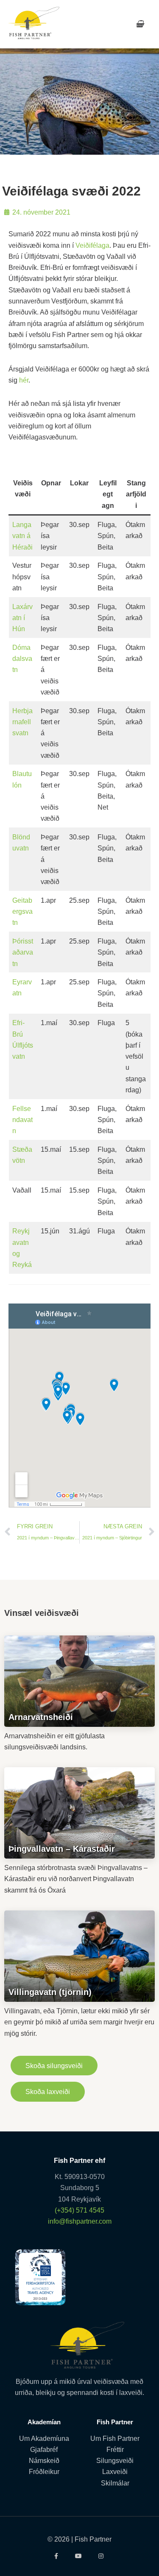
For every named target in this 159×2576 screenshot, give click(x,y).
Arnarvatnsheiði (41, 1717)
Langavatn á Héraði (22, 536)
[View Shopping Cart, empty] (140, 24)
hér (24, 380)
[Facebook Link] (57, 2556)
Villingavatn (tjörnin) (50, 1992)
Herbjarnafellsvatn (22, 722)
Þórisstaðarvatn (23, 952)
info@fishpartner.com (80, 2221)
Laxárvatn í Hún (22, 618)
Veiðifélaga (92, 245)
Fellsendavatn (22, 1120)
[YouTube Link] (79, 2556)
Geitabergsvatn (22, 911)
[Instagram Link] (102, 2556)
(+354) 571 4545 (79, 2210)
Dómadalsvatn (22, 659)
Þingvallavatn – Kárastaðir (62, 1849)
